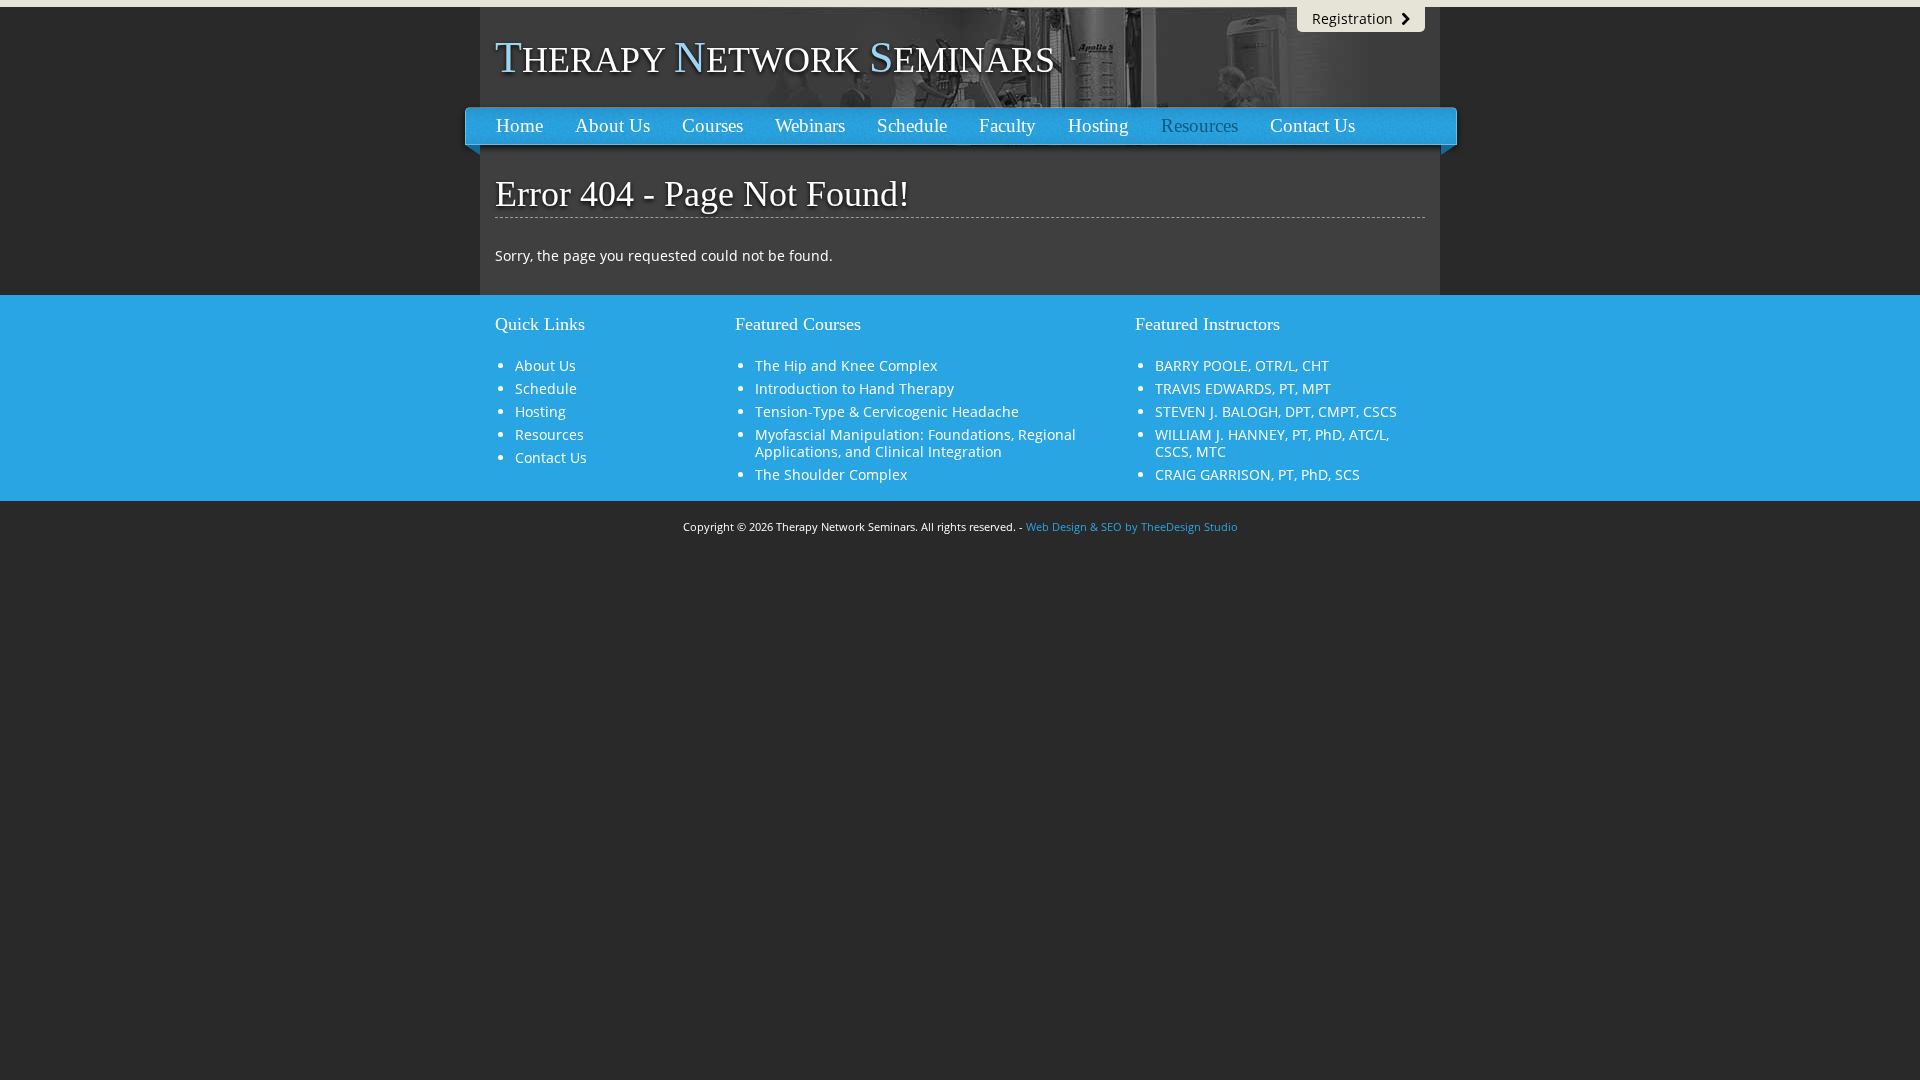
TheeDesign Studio (1189, 526)
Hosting (1098, 125)
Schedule (912, 125)
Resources (1199, 125)
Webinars (810, 125)
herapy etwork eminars (775, 60)
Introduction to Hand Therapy (854, 388)
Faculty (1007, 125)
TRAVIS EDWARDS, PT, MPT (1243, 388)
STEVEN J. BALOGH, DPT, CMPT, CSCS (1276, 411)
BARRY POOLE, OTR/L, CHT (1242, 365)
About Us (612, 125)
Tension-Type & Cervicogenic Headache (887, 411)
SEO (1111, 526)
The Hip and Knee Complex (846, 365)
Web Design (1056, 526)
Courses (712, 125)
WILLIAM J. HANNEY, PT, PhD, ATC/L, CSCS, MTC (1272, 443)
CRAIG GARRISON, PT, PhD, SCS (1257, 474)
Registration (1356, 18)
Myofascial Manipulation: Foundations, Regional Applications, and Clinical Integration (915, 443)
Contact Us (1312, 125)
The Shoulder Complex (831, 474)
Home (519, 125)
